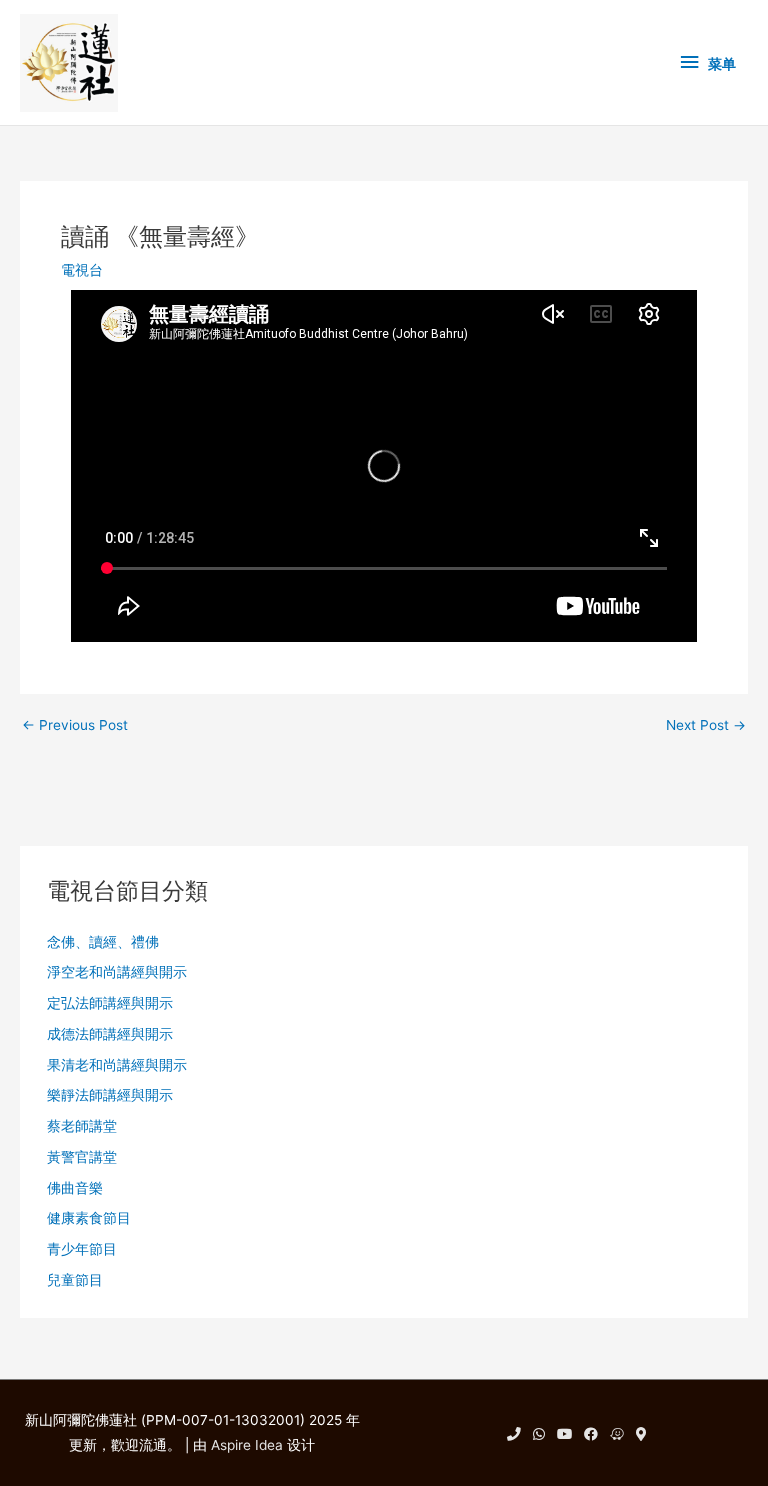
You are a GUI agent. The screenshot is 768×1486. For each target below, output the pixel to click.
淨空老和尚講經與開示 (117, 972)
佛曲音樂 (75, 1188)
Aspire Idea (247, 1445)
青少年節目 (82, 1249)
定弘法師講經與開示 (110, 1003)
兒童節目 (75, 1280)
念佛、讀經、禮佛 (103, 942)
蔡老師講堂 (82, 1126)
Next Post (706, 726)
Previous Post (75, 726)
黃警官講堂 (82, 1157)
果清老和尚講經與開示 (117, 1065)
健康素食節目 (89, 1218)
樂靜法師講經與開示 (110, 1095)
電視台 (82, 270)
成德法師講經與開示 (110, 1034)
